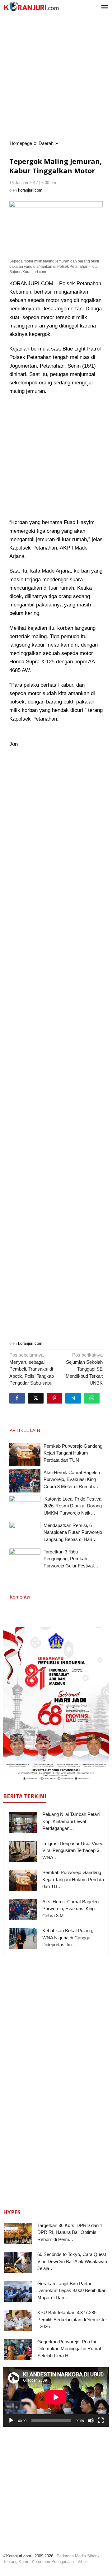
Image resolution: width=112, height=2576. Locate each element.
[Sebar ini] (17, 1398)
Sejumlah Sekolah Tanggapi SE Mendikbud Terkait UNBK (84, 1369)
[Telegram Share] (73, 1398)
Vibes (83, 2562)
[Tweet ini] (36, 1398)
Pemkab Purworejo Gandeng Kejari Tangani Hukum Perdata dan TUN (73, 1453)
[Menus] (105, 8)
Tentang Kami (16, 2562)
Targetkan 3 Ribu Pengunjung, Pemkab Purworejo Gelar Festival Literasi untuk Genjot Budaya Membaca (73, 1566)
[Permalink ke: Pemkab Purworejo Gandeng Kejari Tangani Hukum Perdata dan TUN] (25, 1454)
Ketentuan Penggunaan (53, 2562)
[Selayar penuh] (101, 2421)
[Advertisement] (56, 77)
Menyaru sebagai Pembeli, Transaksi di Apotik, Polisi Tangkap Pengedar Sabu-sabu (32, 1369)
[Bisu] (91, 2421)
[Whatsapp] (92, 1398)
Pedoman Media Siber (77, 2556)
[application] (56, 2397)
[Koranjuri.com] (31, 7)
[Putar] (11, 2421)
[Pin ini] (54, 1398)
